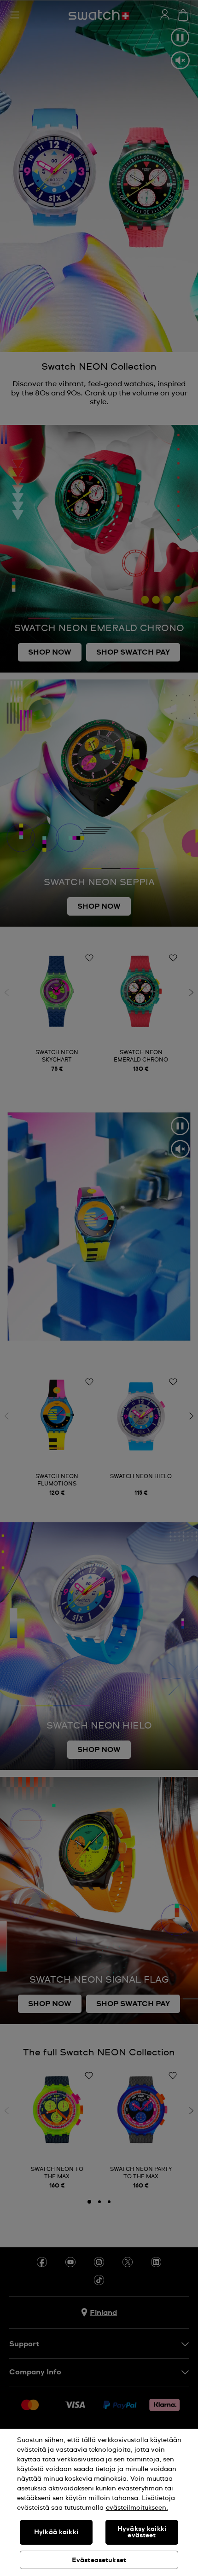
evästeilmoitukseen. (137, 2508)
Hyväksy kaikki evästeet (142, 2532)
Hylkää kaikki (56, 2532)
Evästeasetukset (99, 2560)
